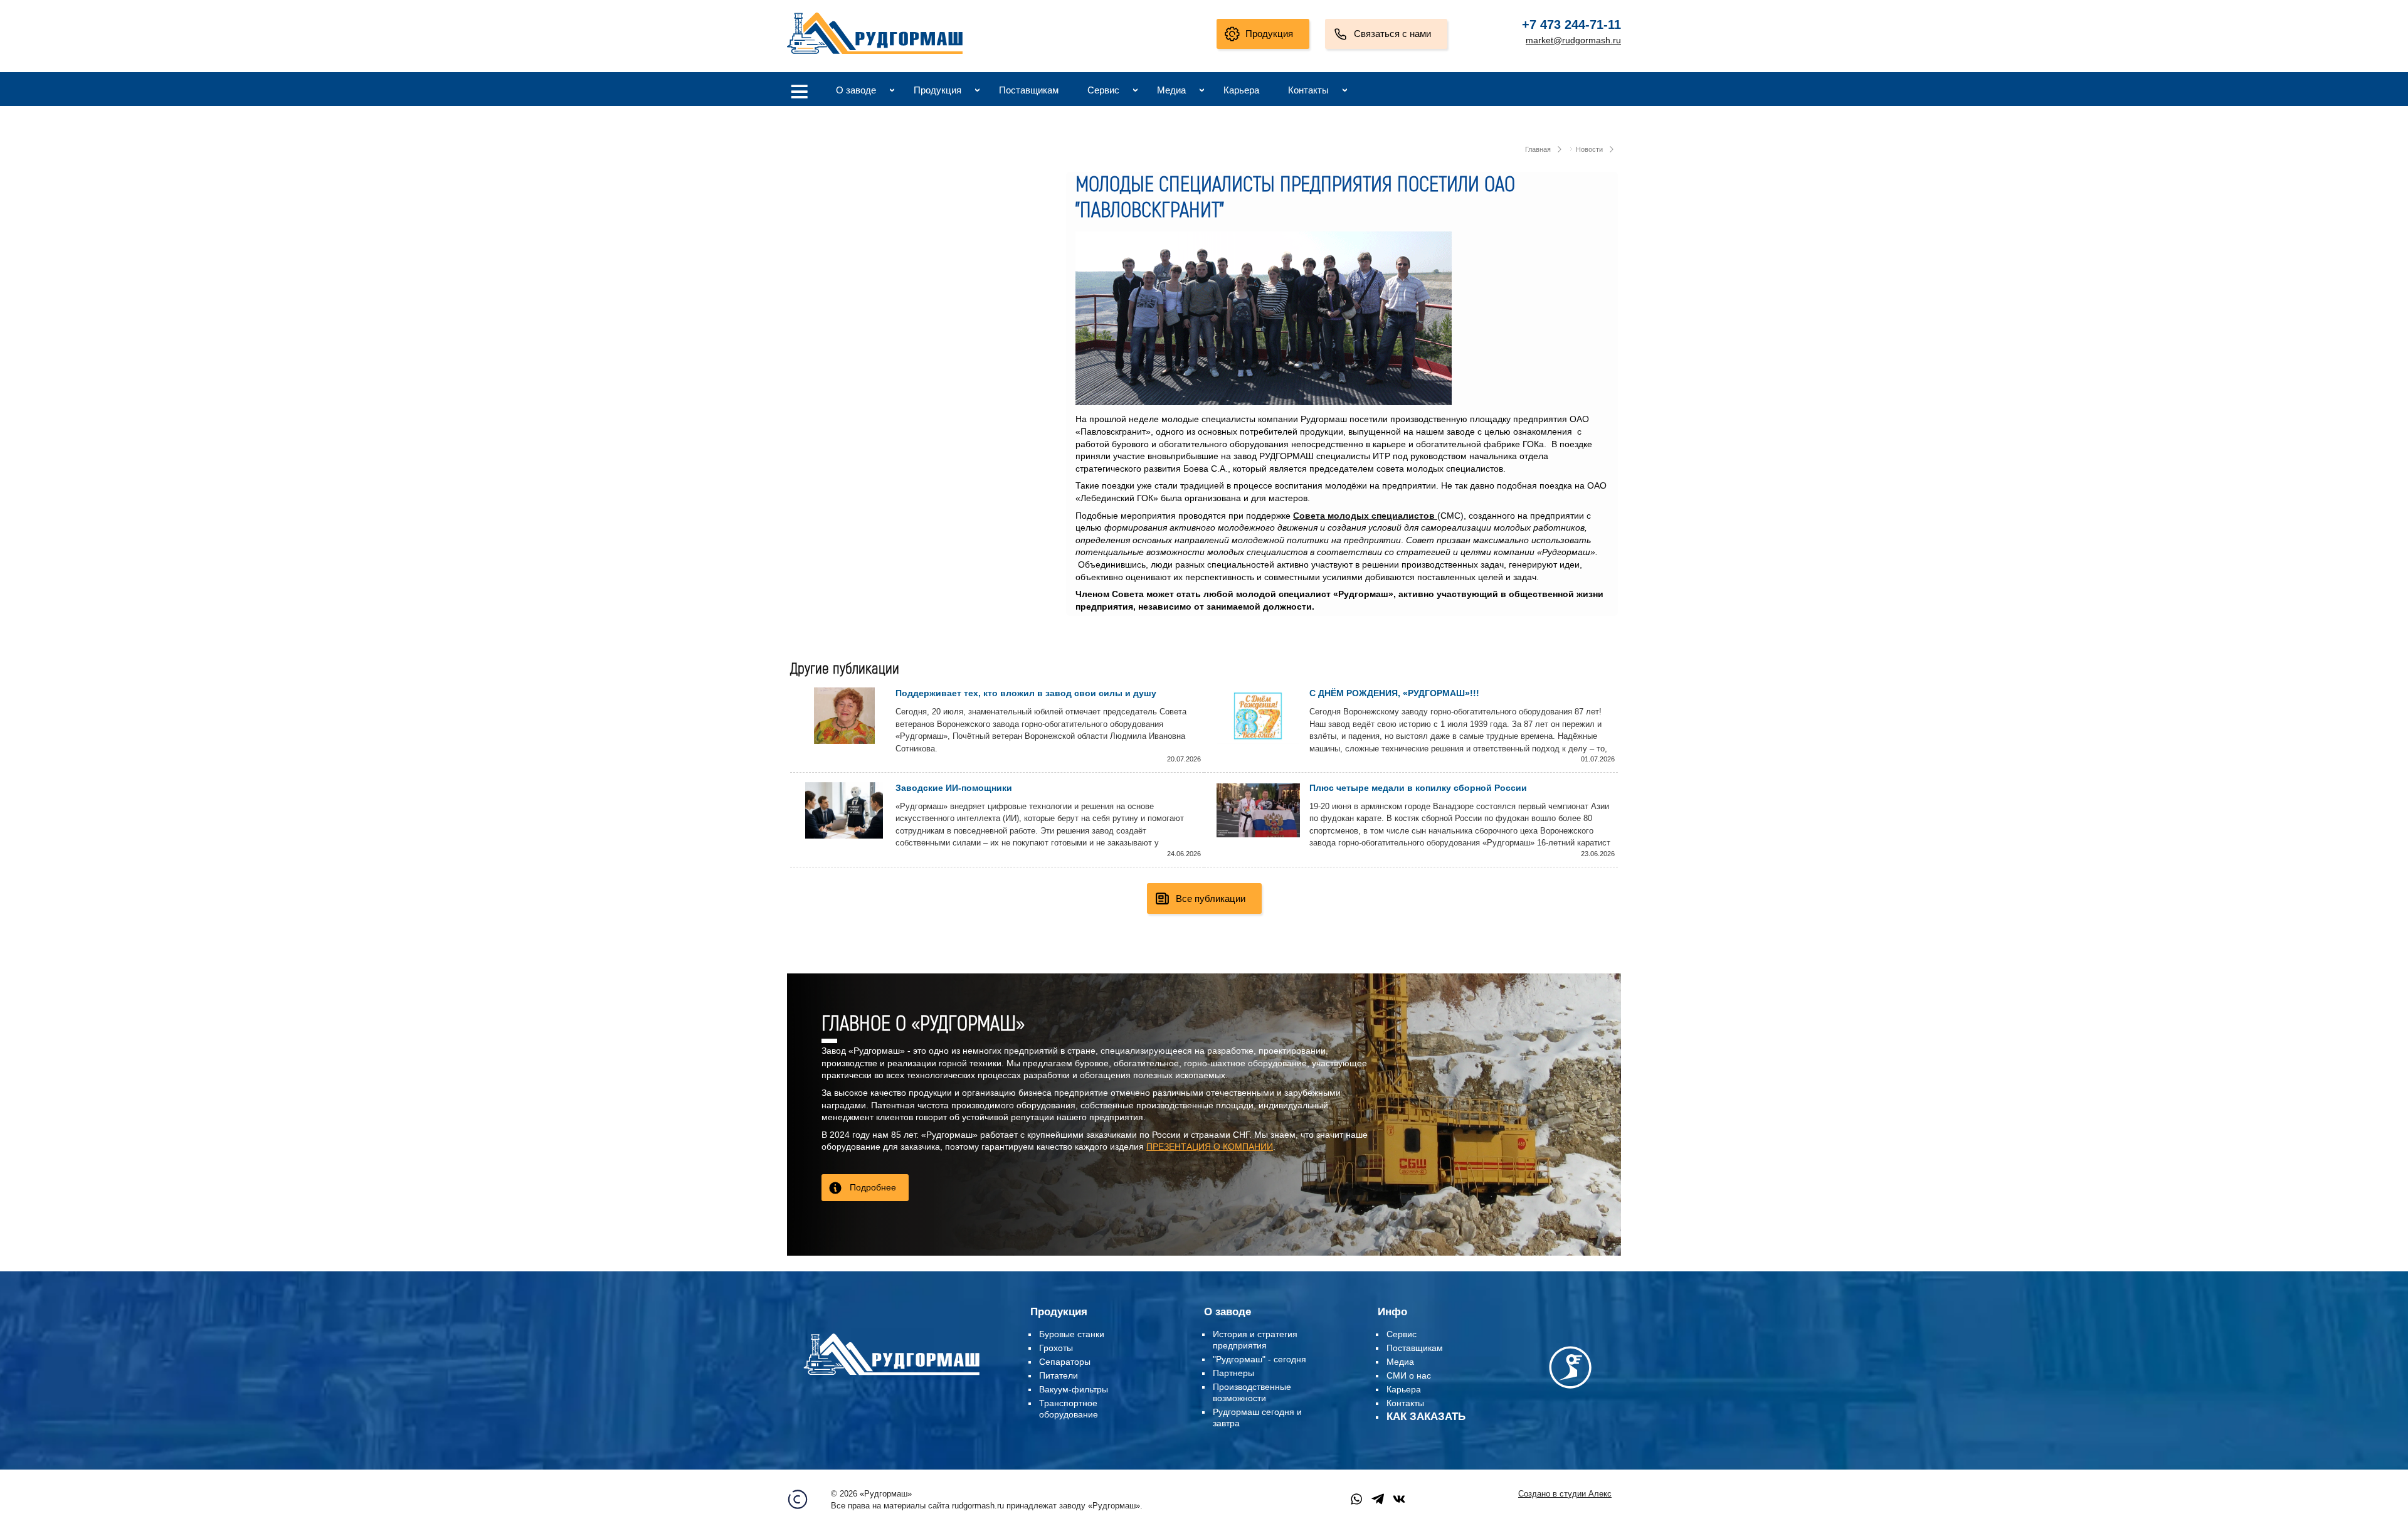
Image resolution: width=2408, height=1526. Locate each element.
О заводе (856, 90)
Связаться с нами (1392, 34)
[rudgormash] (891, 1377)
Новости (1589, 149)
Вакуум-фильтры (1074, 1389)
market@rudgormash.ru (1573, 40)
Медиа (1171, 90)
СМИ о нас (1409, 1375)
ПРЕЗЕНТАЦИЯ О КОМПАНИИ (1210, 1147)
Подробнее (873, 1187)
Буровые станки (1072, 1334)
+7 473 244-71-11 (1571, 24)
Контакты (1308, 90)
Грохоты (1056, 1348)
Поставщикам (1029, 90)
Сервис (1103, 90)
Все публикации (1211, 898)
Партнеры (1233, 1373)
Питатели (1059, 1375)
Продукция (1269, 34)
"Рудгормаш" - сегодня (1259, 1359)
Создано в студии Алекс (1565, 1494)
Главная (1538, 149)
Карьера (1241, 90)
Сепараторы (1065, 1362)
